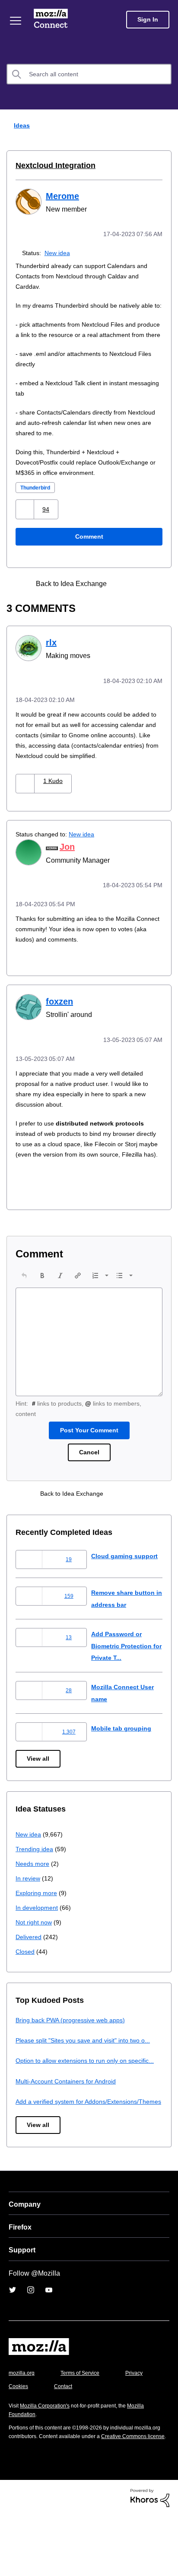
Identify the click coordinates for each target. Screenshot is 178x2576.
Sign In (148, 20)
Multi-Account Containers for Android (70, 2120)
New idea (59, 252)
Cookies (64, 2437)
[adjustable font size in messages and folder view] (140, 603)
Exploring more (37, 1920)
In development (38, 1935)
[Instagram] (31, 2341)
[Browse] (16, 21)
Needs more (33, 1891)
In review (29, 1906)
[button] (26, 529)
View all (39, 1786)
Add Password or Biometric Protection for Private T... (124, 1673)
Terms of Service (85, 2424)
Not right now (35, 1950)
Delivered (30, 1964)
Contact (111, 2437)
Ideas (20, 125)
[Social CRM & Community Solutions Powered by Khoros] (150, 2557)
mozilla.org (23, 2424)
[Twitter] (13, 2341)
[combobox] (89, 74)
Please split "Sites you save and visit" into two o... (88, 2068)
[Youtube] (49, 2341)
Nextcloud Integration (54, 165)
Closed (26, 1979)
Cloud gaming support (126, 1583)
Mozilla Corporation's (48, 2456)
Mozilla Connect (52, 19)
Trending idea (36, 1876)
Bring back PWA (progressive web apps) (74, 2047)
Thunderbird (38, 507)
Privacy (18, 2437)
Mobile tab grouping (122, 1756)
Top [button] (12, 2555)
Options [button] (166, 126)
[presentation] (24, 1303)
